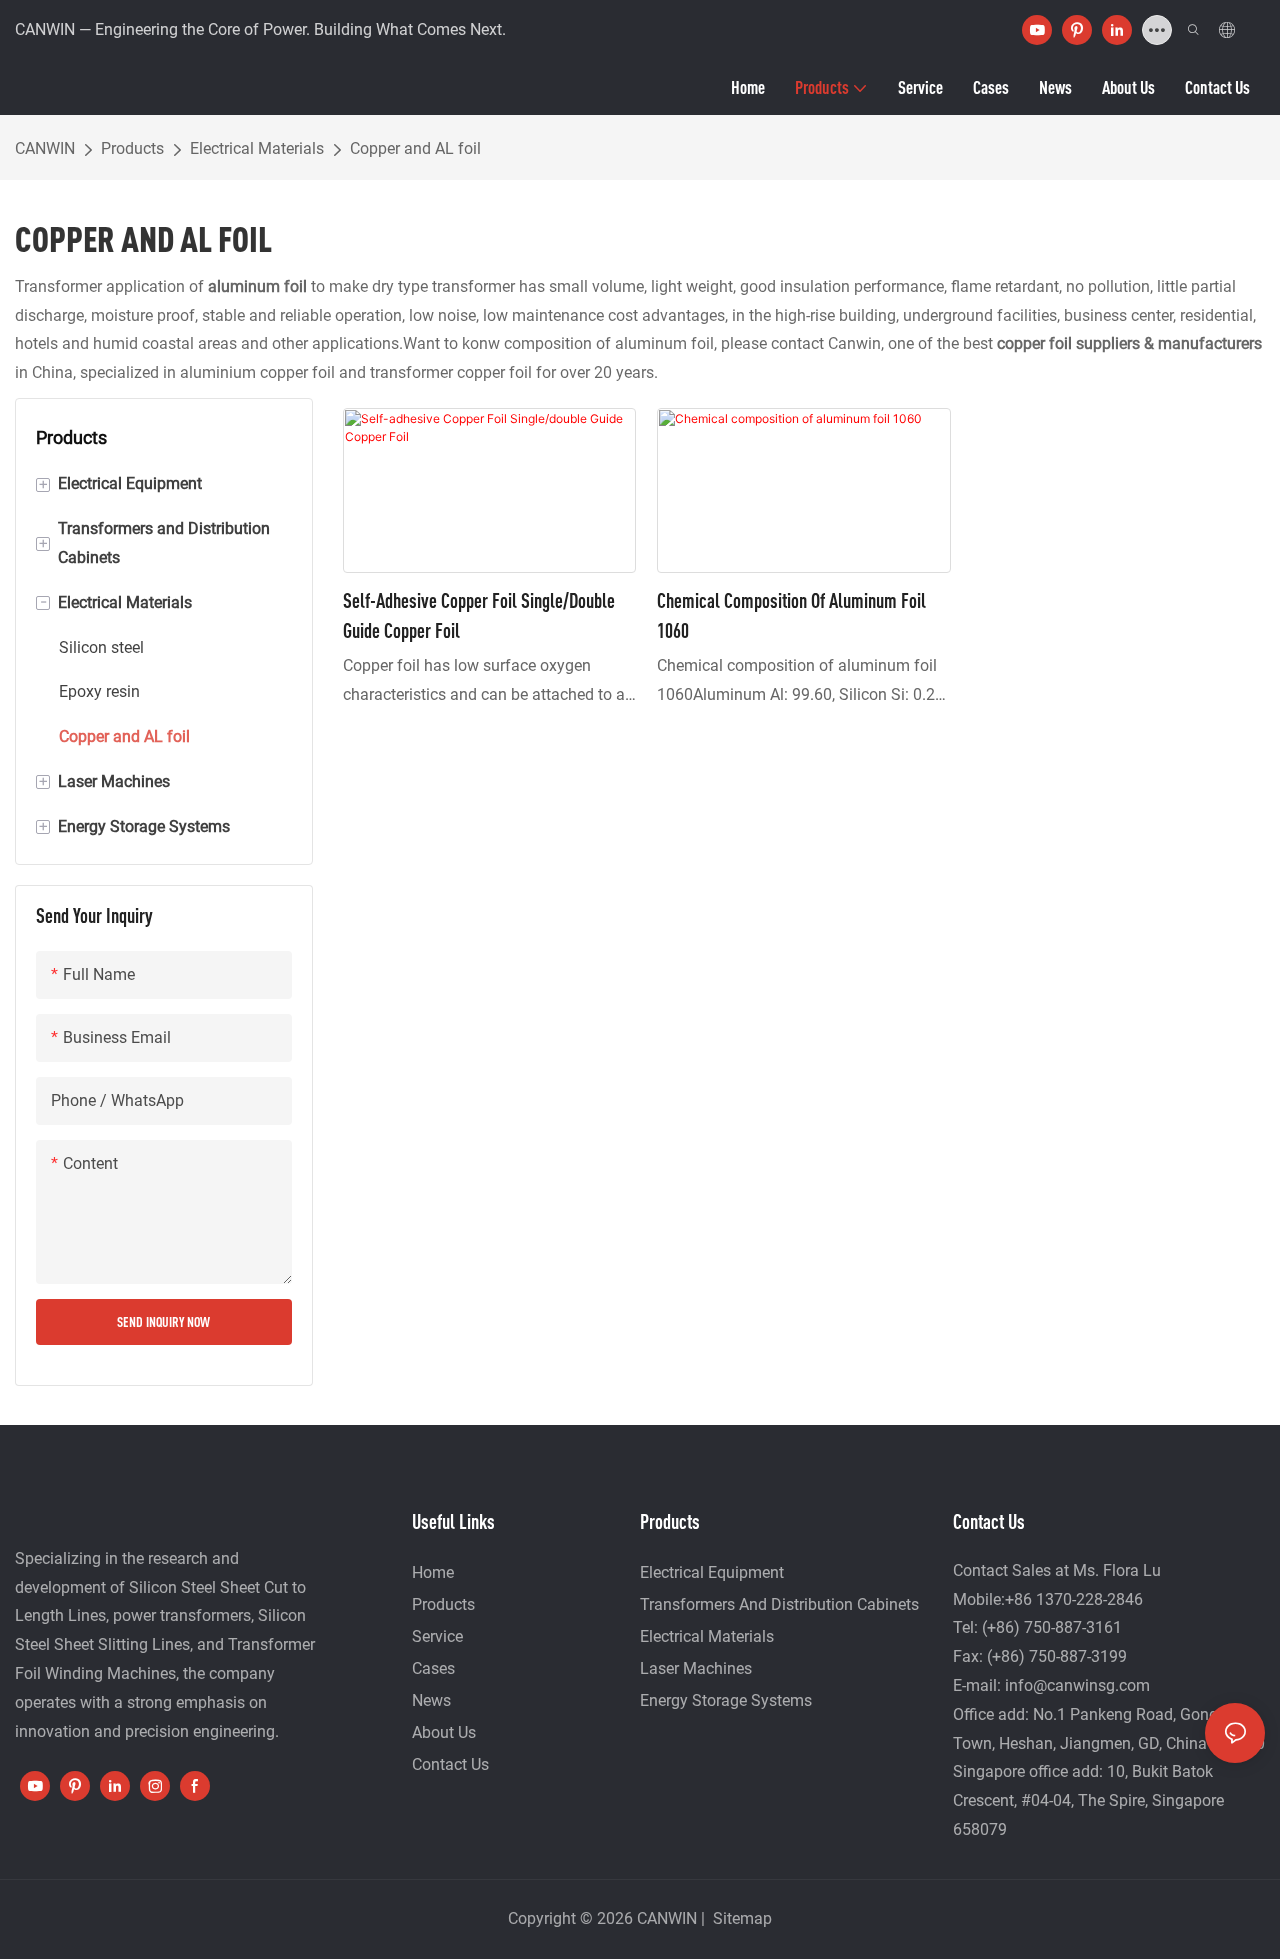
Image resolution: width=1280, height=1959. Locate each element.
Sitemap (740, 1918)
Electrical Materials (257, 148)
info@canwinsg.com (1077, 1685)
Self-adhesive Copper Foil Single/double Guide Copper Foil (479, 615)
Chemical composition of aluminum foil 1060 (791, 615)
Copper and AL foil (415, 148)
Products (132, 148)
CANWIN (45, 148)
